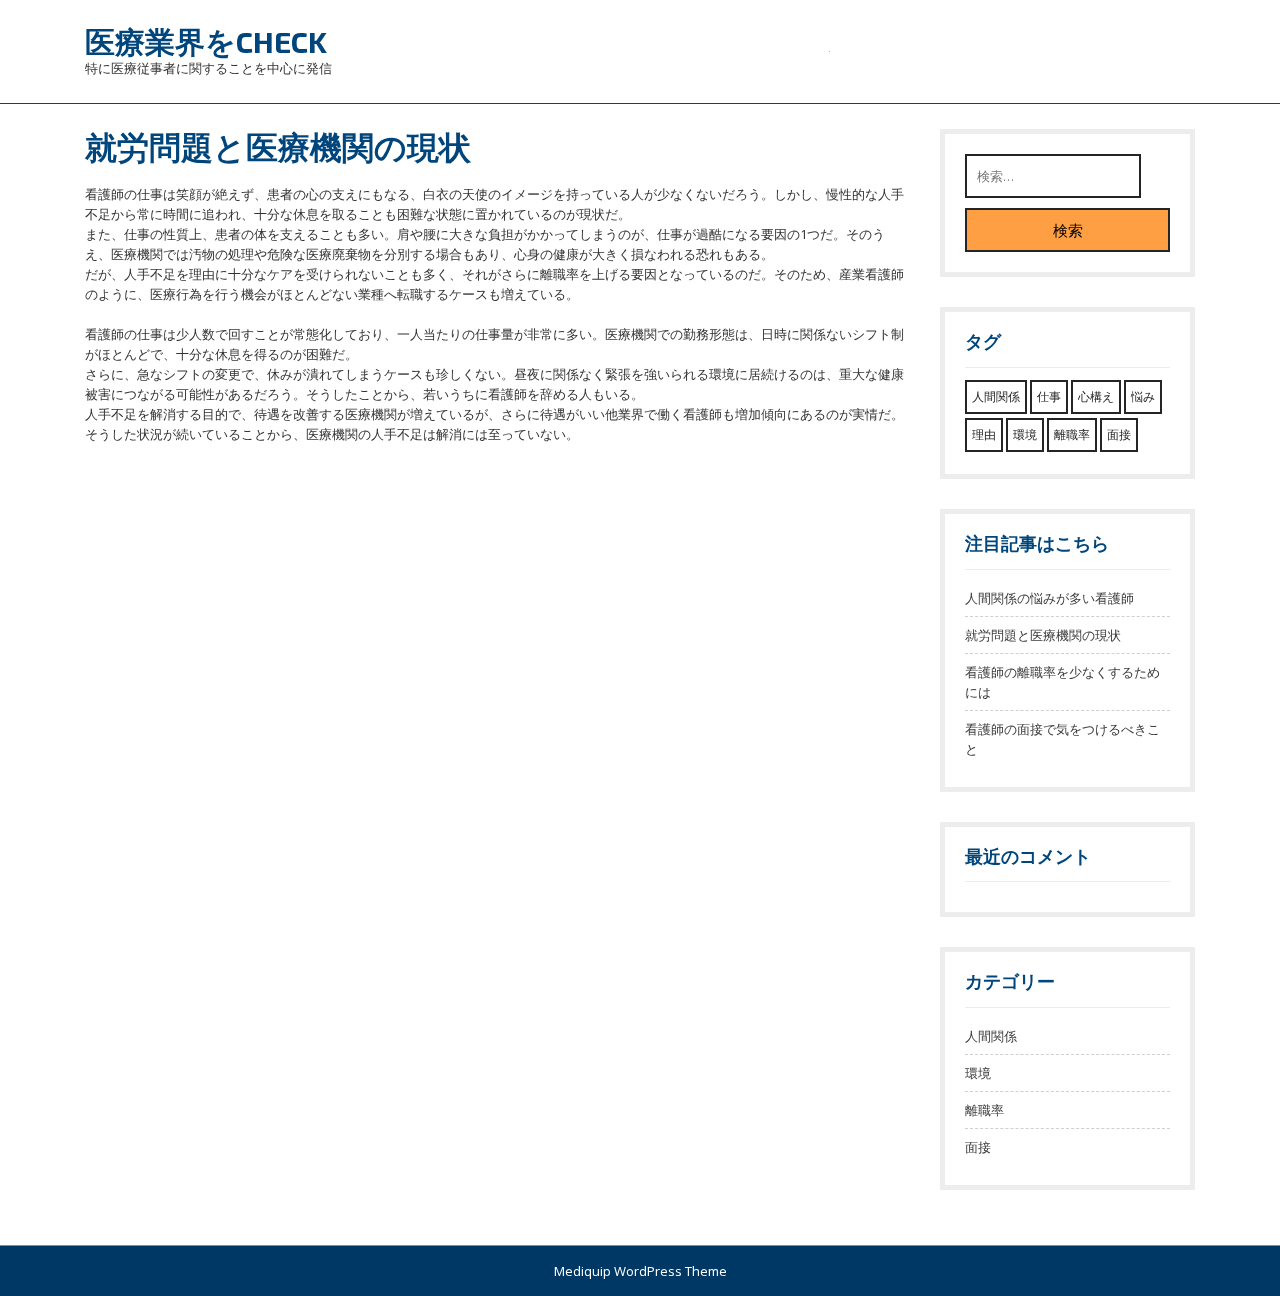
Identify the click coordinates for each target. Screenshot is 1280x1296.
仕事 (1049, 396)
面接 (1119, 434)
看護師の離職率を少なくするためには (1062, 682)
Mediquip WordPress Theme (640, 1271)
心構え (1096, 396)
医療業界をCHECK (206, 41)
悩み (1143, 396)
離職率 (1072, 434)
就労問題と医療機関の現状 (1043, 635)
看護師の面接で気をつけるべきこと (1062, 739)
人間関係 (996, 396)
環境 (1025, 434)
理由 (984, 434)
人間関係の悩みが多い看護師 (1049, 598)
